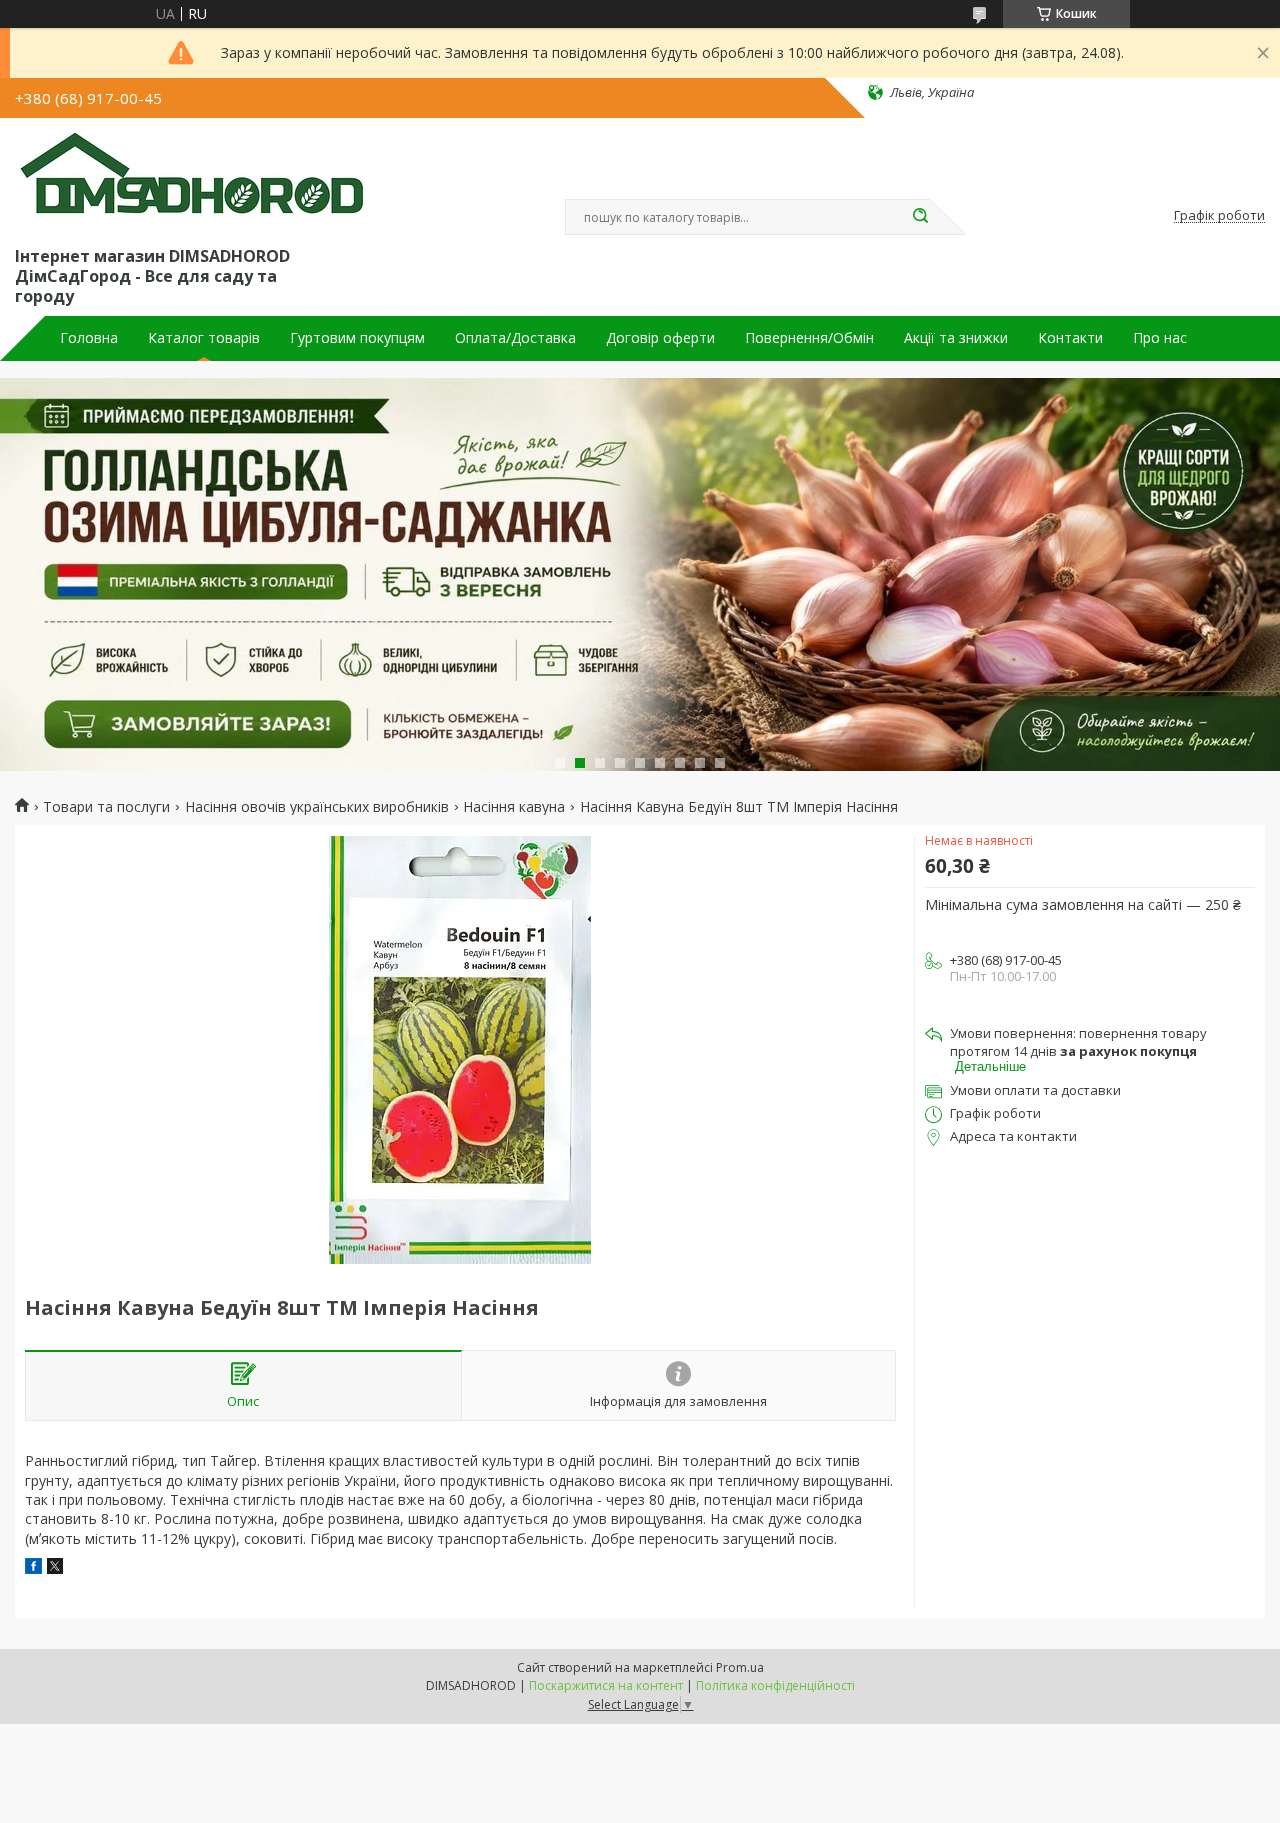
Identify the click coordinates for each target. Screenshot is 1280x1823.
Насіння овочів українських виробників (317, 807)
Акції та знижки (956, 338)
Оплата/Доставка (515, 338)
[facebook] (33, 1568)
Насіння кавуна (514, 807)
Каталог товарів (204, 338)
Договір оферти (660, 338)
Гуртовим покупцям (357, 338)
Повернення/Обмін (809, 338)
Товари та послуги (106, 807)
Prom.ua (740, 1667)
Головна (89, 338)
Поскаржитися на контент (606, 1685)
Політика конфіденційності (775, 1685)
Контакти (1070, 338)
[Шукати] (920, 217)
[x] (55, 1568)
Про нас (1160, 338)
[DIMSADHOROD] (190, 178)
